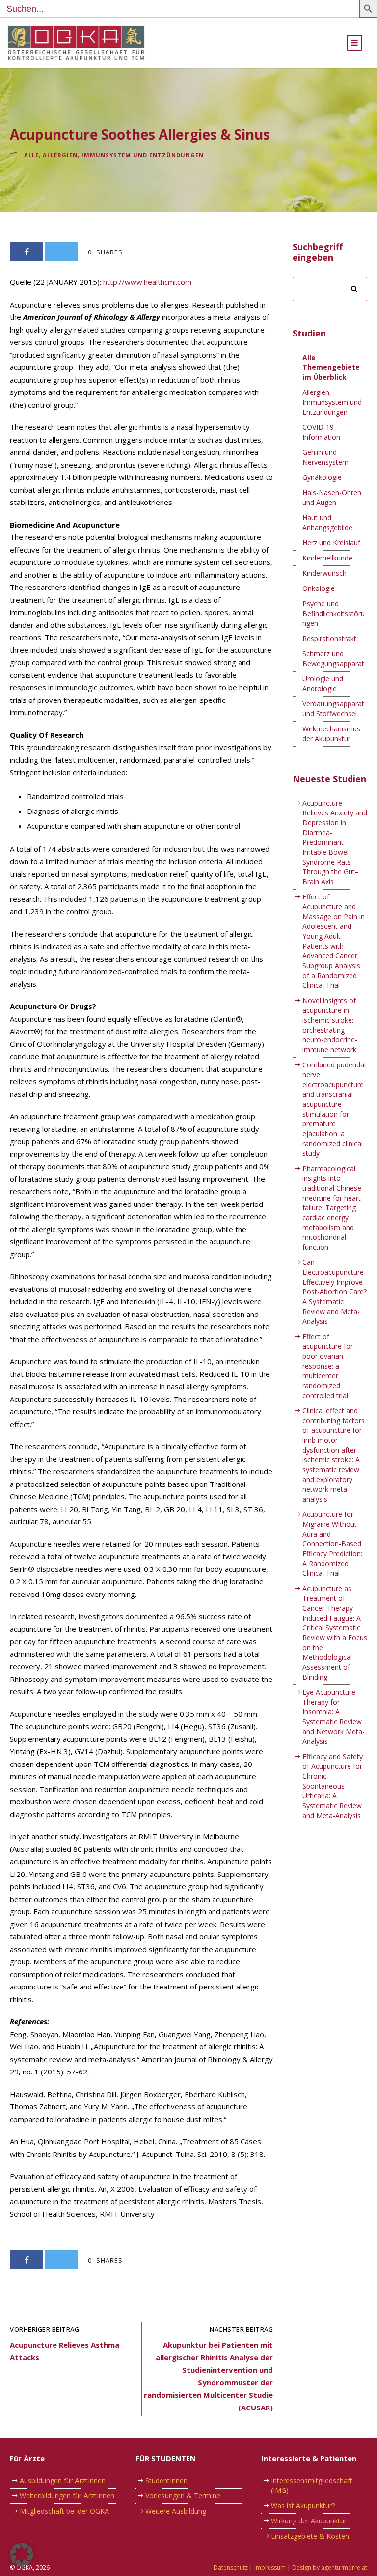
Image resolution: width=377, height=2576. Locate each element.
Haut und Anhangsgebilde (327, 522)
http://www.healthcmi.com (147, 282)
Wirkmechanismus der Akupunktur (331, 734)
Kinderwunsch (324, 573)
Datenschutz (231, 2567)
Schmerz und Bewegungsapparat (333, 658)
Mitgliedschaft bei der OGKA (64, 2511)
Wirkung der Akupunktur (309, 2521)
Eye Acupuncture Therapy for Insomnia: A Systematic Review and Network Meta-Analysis (334, 1717)
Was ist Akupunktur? (303, 2506)
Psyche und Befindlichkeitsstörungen (334, 613)
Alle (31, 155)
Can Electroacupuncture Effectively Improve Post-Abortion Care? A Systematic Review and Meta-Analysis (335, 1292)
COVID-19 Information (321, 432)
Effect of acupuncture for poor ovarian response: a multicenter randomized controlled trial (328, 1366)
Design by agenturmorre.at (330, 2567)
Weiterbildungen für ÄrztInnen (67, 2496)
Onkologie (319, 588)
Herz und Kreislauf (331, 543)
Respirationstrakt (329, 638)
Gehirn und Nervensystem (325, 457)
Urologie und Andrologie (323, 684)
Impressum (270, 2567)
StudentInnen (166, 2480)
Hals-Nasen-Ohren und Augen (332, 497)
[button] (22, 2554)
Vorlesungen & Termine (183, 2496)
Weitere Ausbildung (176, 2511)
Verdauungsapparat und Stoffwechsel (333, 709)
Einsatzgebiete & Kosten (310, 2536)
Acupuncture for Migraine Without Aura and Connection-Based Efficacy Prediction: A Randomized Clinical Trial (332, 1544)
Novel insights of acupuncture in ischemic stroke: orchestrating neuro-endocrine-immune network (330, 1025)
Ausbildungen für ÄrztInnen (63, 2480)
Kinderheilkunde (327, 558)
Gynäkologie (322, 477)
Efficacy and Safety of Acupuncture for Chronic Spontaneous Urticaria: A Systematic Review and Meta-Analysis (333, 1786)
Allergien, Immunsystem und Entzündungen (123, 155)
